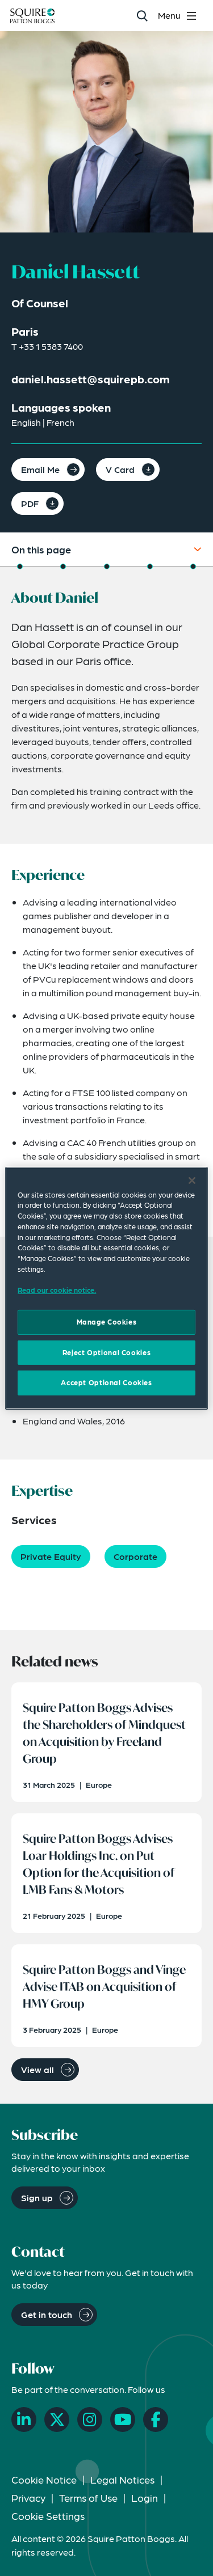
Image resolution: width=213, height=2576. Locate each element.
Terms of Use (88, 2497)
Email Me (40, 469)
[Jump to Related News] (193, 566)
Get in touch (47, 2314)
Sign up (37, 2198)
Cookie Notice (44, 2479)
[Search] (142, 16)
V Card (120, 469)
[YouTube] (123, 2420)
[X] (57, 2420)
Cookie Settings (48, 2516)
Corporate (135, 1556)
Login (145, 2497)
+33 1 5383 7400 (51, 346)
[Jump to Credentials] (107, 566)
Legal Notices (122, 2479)
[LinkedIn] (24, 2420)
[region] (106, 1288)
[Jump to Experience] (63, 566)
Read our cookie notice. (57, 1290)
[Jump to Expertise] (150, 566)
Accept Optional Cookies (106, 1382)
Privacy (28, 2497)
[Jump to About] (20, 566)
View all (37, 2069)
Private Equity (51, 1556)
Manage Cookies (107, 1322)
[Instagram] (90, 2420)
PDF (30, 503)
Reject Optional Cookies (106, 1352)
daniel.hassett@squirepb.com (91, 379)
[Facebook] (156, 2420)
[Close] (192, 1180)
